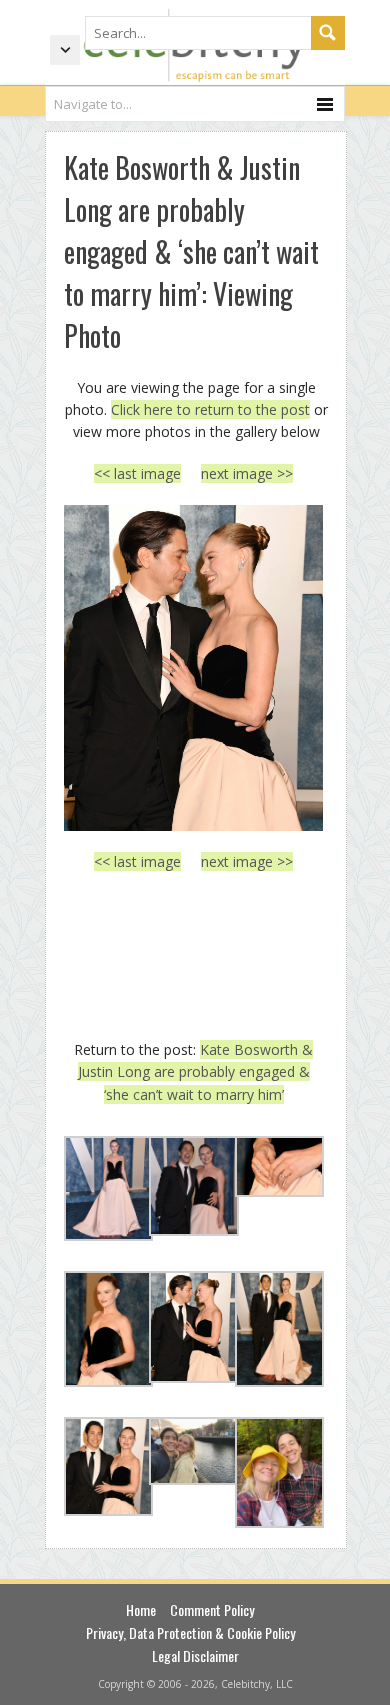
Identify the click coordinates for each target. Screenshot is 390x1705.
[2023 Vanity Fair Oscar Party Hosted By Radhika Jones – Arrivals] (193, 667)
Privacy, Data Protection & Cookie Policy (190, 1632)
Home (141, 1609)
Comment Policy (212, 1609)
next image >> (247, 473)
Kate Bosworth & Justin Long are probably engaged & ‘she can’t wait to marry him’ (196, 1072)
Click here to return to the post (210, 409)
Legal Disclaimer (195, 1655)
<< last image (137, 473)
